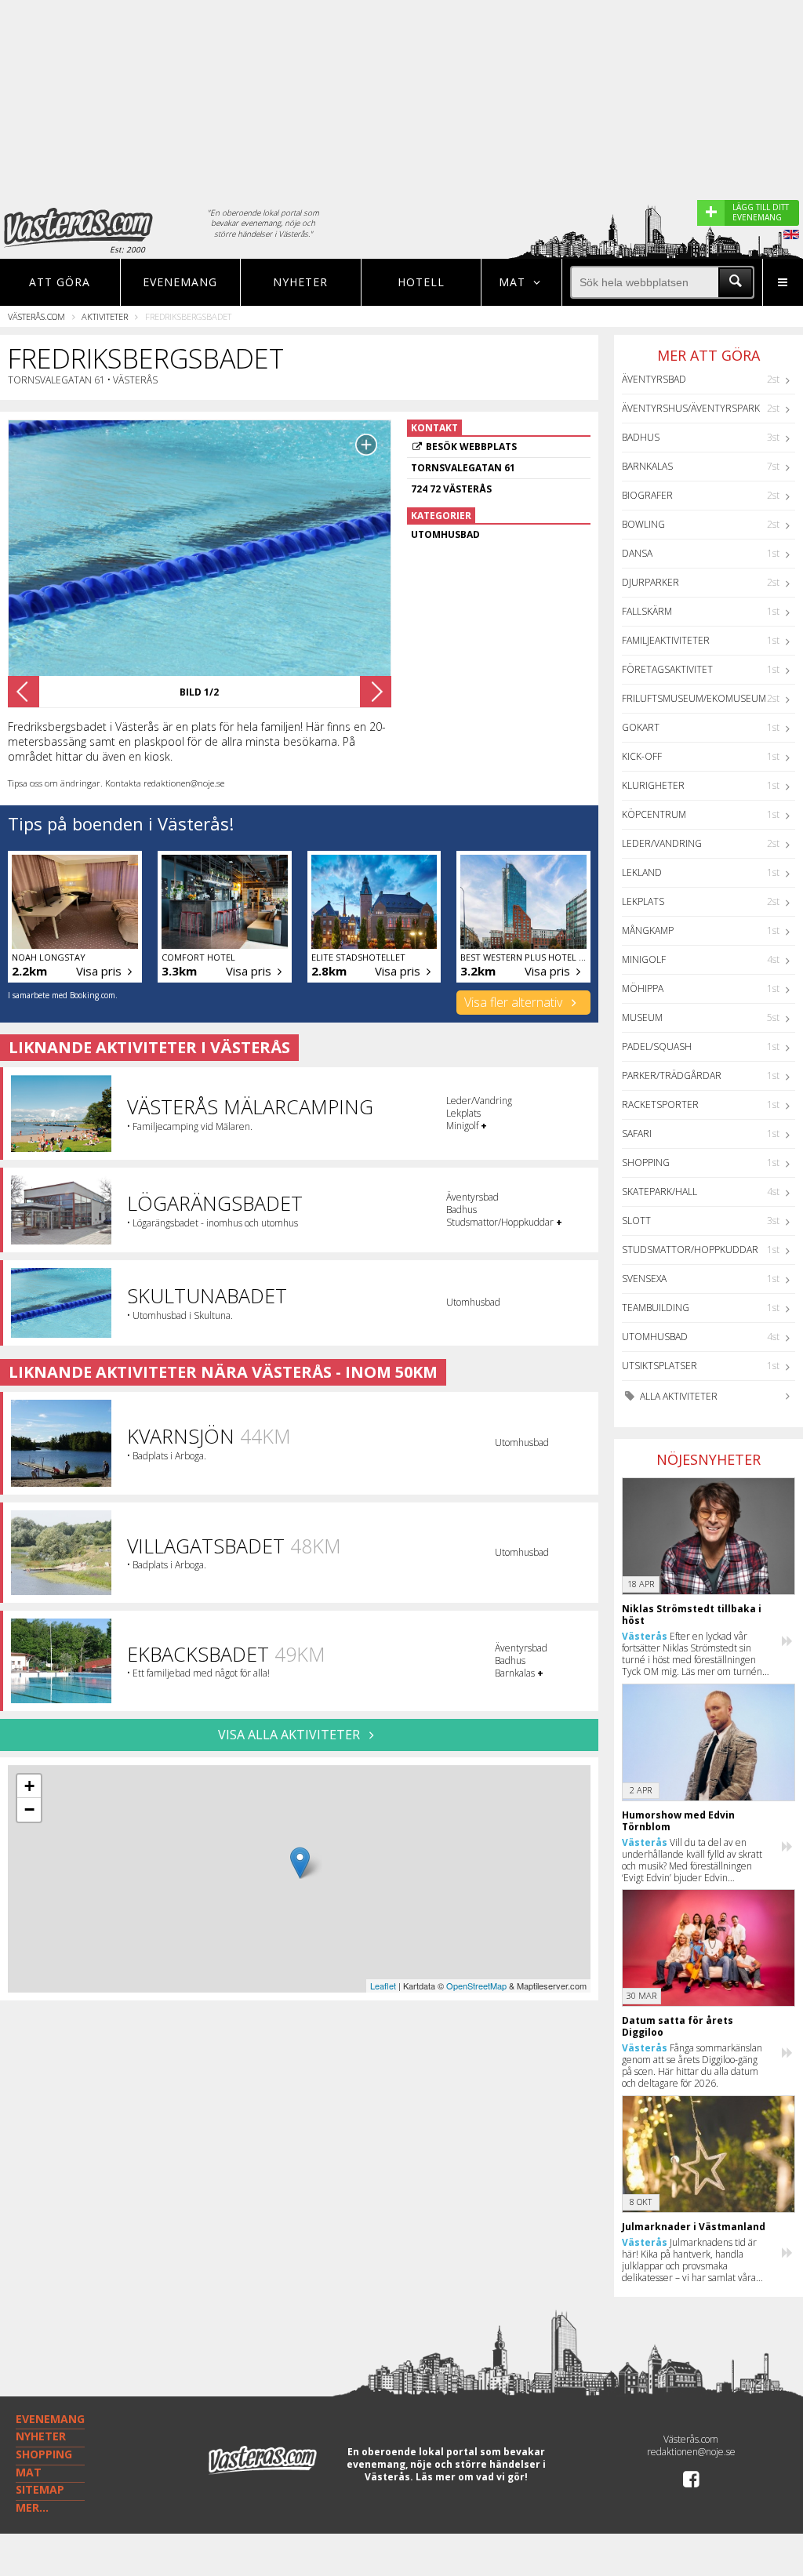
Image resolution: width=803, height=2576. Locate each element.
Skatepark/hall (659, 1192)
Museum (642, 1017)
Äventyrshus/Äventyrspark (691, 408)
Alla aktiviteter (678, 1396)
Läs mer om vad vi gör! (472, 2477)
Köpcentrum (654, 814)
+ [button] (29, 1786)
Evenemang (180, 282)
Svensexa (644, 1279)
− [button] (29, 1809)
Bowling (643, 524)
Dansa (637, 553)
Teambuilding (656, 1308)
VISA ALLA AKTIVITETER (291, 1735)
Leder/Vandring (662, 843)
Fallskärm (647, 611)
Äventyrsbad (654, 379)
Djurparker (650, 582)
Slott (636, 1221)
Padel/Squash (657, 1046)
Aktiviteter (105, 316)
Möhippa (643, 988)
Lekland (642, 872)
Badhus (641, 437)
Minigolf (644, 959)
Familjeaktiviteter (666, 640)
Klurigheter (653, 785)
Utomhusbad (655, 1337)
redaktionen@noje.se (691, 2452)
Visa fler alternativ (515, 1002)
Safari (637, 1134)
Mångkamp (648, 930)
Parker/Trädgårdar (672, 1075)
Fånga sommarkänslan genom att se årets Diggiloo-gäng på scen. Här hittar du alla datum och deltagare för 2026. (692, 2066)
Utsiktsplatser (659, 1366)
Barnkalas (647, 466)
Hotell (421, 282)
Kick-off (642, 756)
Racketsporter (660, 1105)
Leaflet (383, 1986)
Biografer (647, 495)
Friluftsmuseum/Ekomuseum (694, 698)
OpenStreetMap (476, 1986)
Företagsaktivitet (667, 669)
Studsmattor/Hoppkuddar (690, 1250)
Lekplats (643, 901)
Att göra (60, 282)
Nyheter (300, 282)
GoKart (641, 727)
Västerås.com (36, 316)
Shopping (646, 1163)
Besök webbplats (471, 447)
